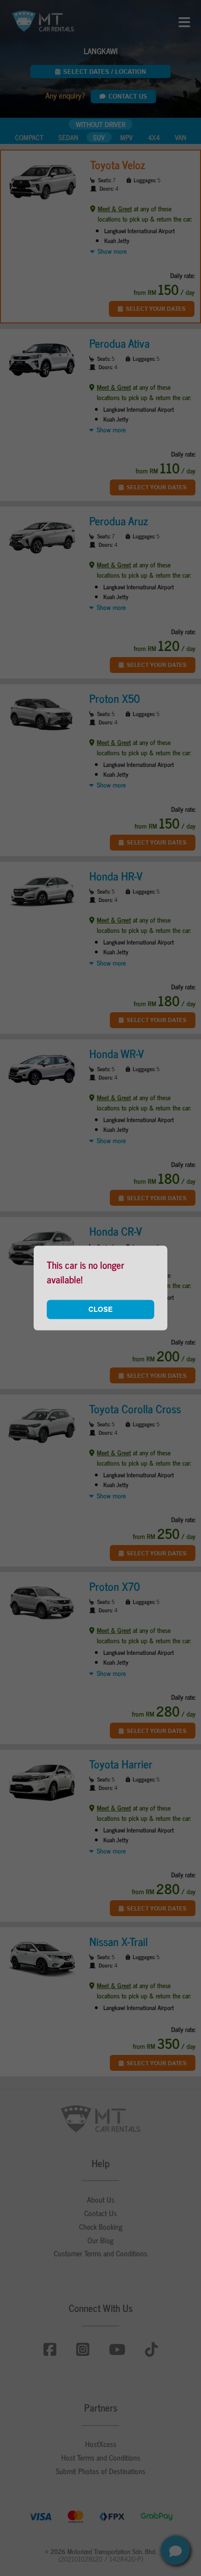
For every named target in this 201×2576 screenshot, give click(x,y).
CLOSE (100, 1309)
